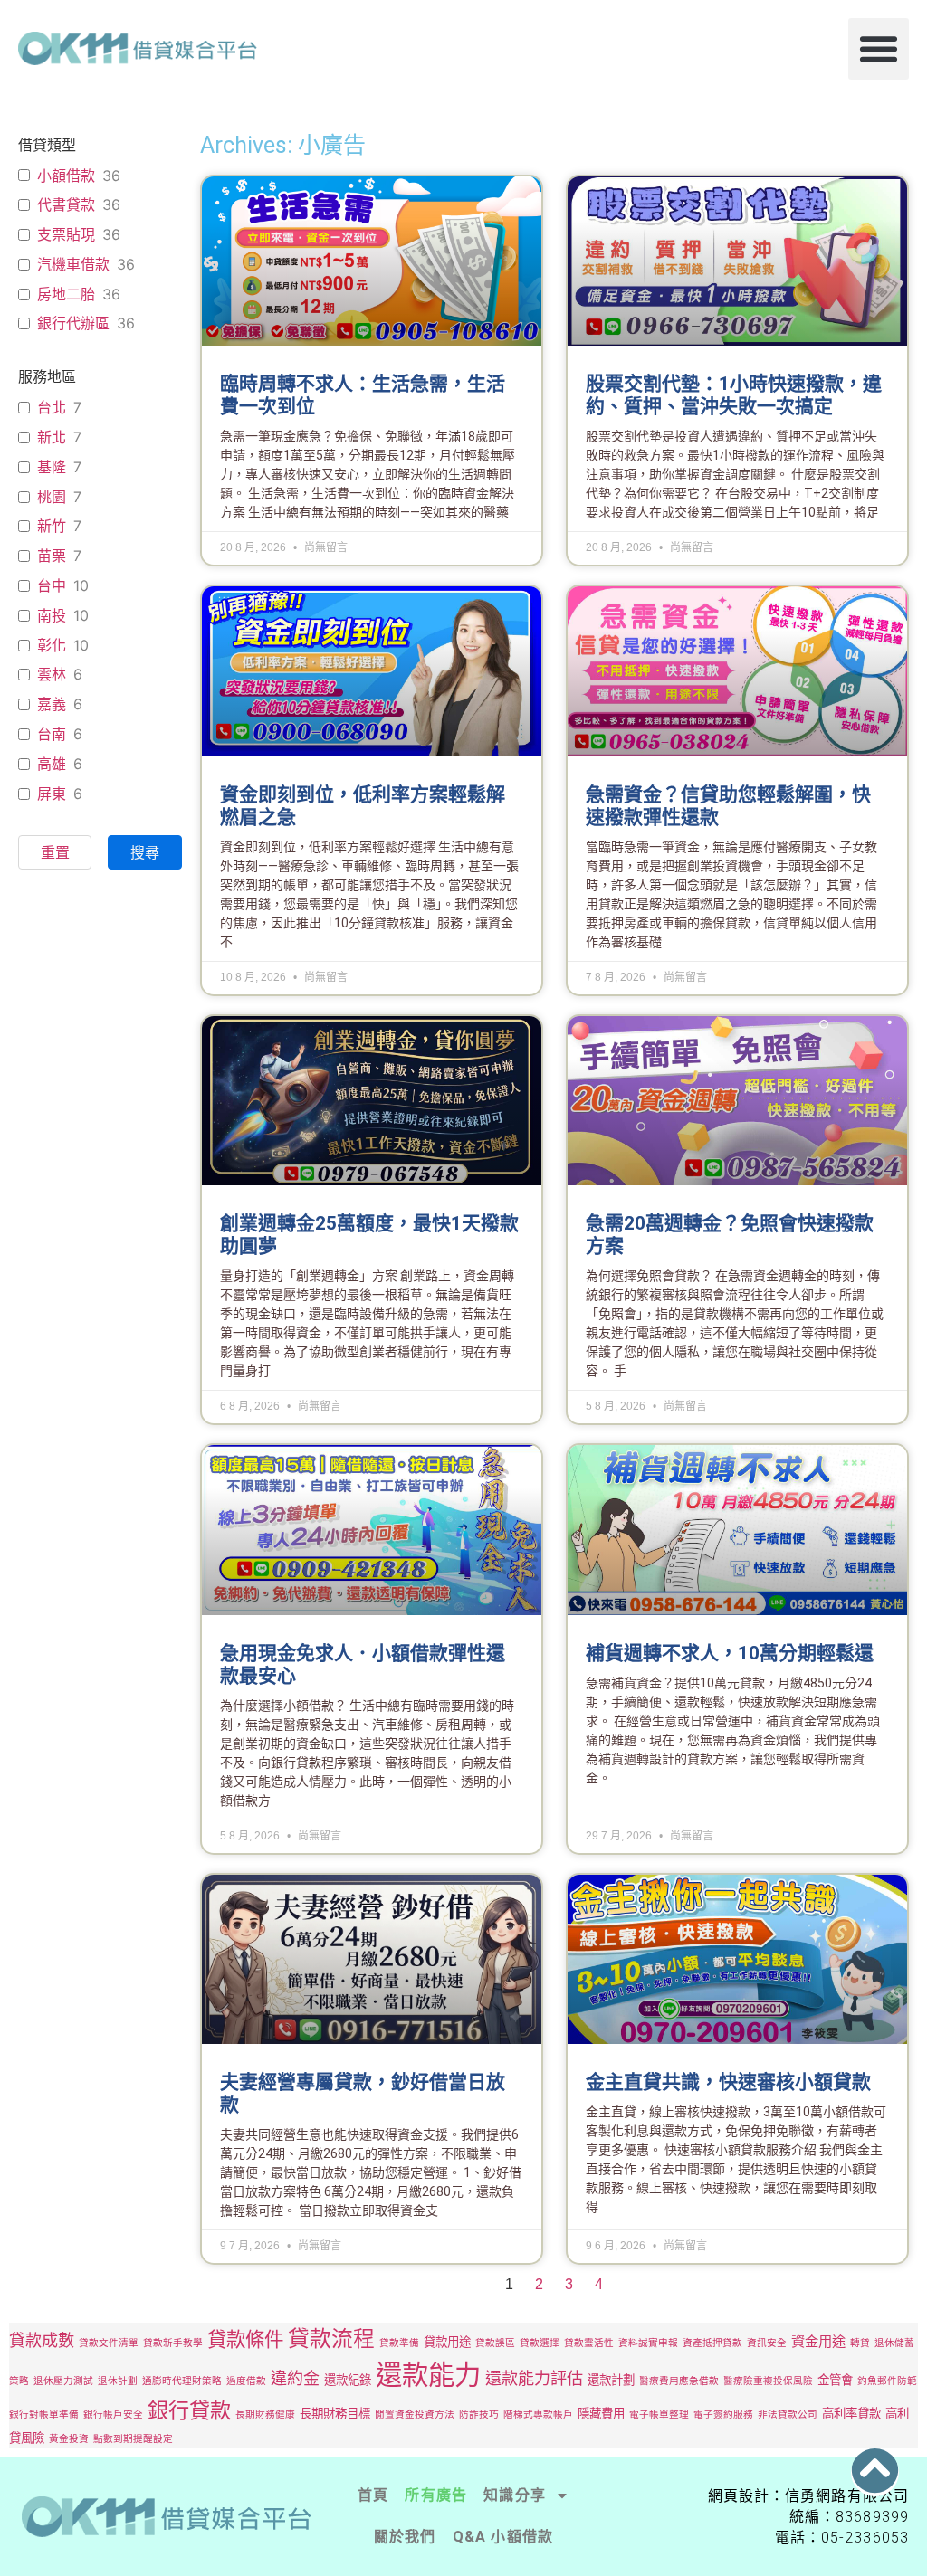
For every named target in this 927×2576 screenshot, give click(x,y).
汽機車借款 (73, 264)
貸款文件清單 (109, 2343)
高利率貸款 (851, 2413)
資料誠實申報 (648, 2343)
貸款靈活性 (589, 2343)
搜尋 (145, 852)
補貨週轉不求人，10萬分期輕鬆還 (730, 1653)
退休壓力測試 (63, 2381)
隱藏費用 (601, 2413)
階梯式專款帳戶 (538, 2414)
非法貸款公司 (788, 2414)
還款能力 (428, 2375)
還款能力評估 (534, 2378)
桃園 (52, 497)
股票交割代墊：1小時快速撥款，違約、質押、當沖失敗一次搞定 (734, 395)
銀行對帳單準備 (44, 2414)
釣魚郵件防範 (887, 2381)
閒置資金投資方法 (415, 2414)
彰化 (52, 645)
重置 (55, 852)
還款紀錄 (348, 2380)
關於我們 (405, 2537)
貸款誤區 (495, 2343)
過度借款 (246, 2381)
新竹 (52, 526)
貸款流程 (331, 2338)
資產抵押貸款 (712, 2343)
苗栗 (52, 556)
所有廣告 (436, 2495)
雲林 (52, 674)
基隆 (52, 467)
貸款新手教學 (173, 2343)
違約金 (295, 2378)
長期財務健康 (265, 2414)
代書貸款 (66, 204)
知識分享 (515, 2495)
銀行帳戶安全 (113, 2414)
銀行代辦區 (73, 323)
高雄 (52, 764)
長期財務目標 (335, 2413)
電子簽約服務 (723, 2414)
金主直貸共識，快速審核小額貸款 (728, 2082)
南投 (52, 615)
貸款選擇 (540, 2343)
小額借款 (66, 176)
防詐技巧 (479, 2414)
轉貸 (860, 2343)
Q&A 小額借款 (503, 2537)
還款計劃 (611, 2380)
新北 (52, 437)
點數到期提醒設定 (133, 2439)
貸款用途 (447, 2342)
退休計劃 (118, 2381)
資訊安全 (767, 2343)
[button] (879, 49)
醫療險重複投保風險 (768, 2381)
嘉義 (52, 704)
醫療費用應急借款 (679, 2381)
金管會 (835, 2380)
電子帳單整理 (659, 2414)
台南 (52, 734)
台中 (52, 585)
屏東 (52, 794)
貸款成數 (42, 2340)
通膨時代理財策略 (182, 2381)
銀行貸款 (189, 2410)
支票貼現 (66, 234)
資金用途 (818, 2341)
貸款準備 (399, 2343)
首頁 (373, 2495)
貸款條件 (245, 2339)
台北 (52, 407)
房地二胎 (66, 294)
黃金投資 (69, 2439)
